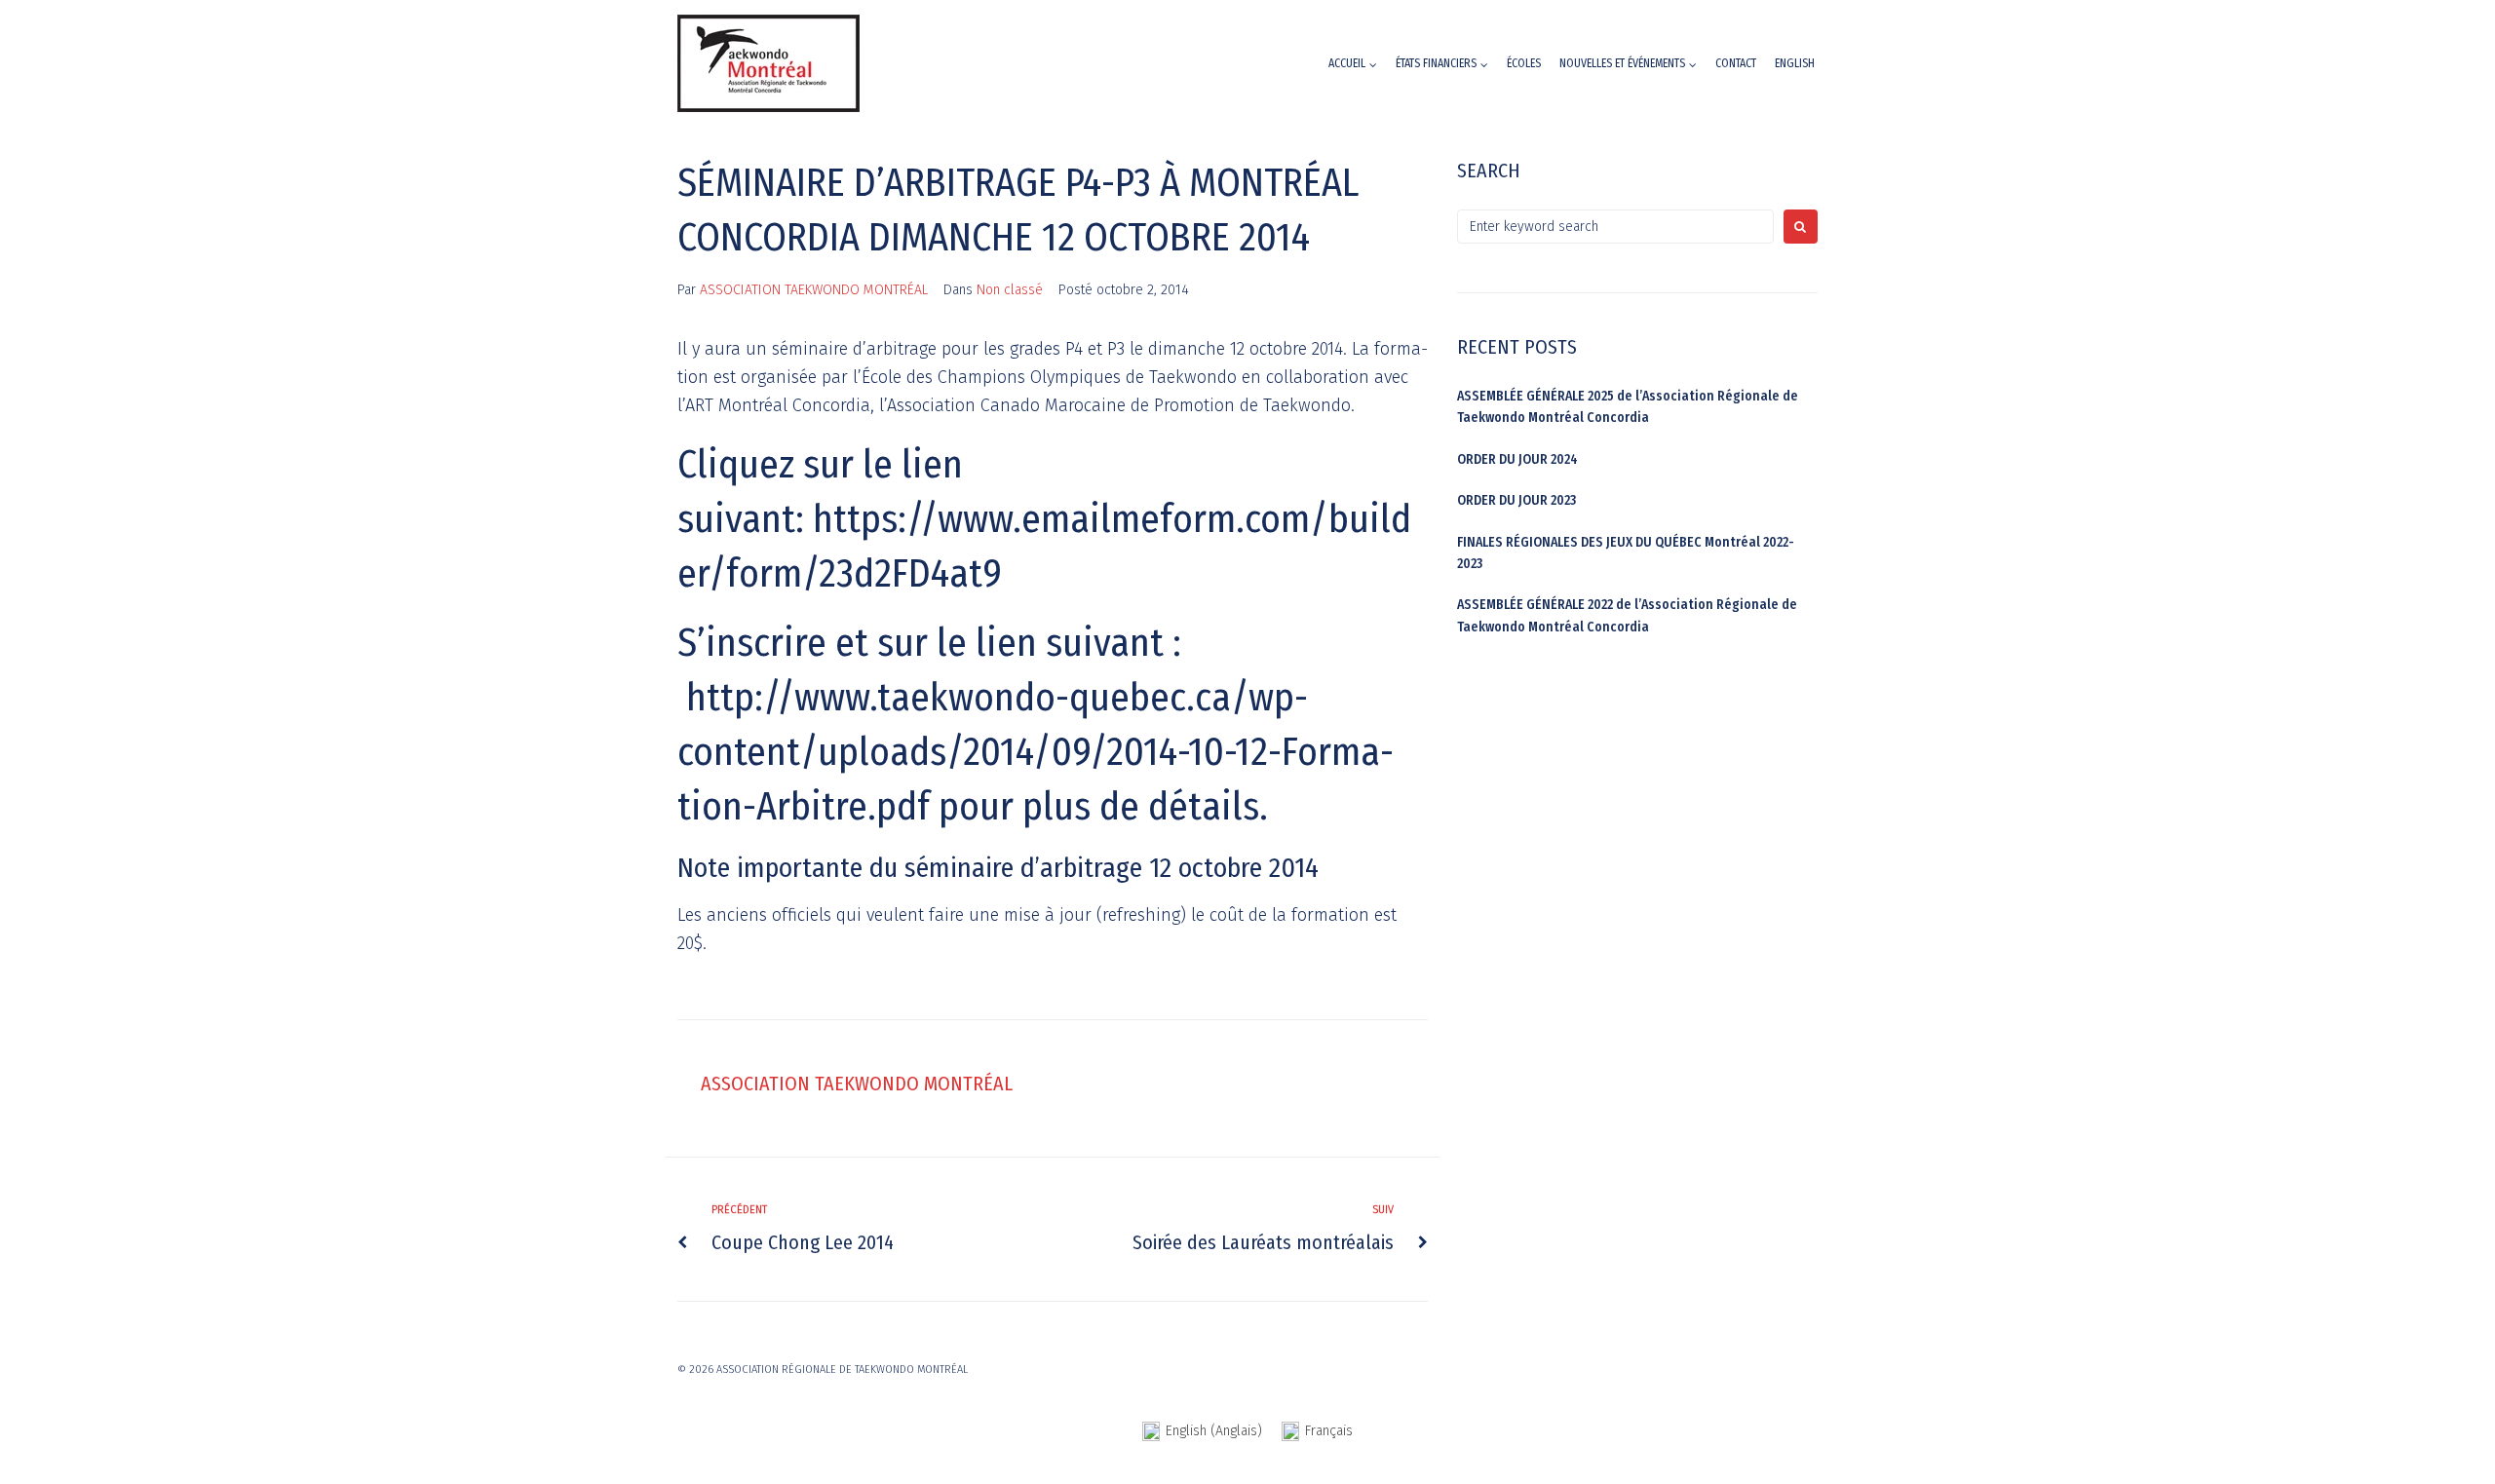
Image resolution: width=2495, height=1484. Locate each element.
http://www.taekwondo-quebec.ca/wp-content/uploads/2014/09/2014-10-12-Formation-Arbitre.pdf (1036, 752)
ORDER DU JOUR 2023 (1516, 500)
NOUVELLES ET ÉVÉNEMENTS (1622, 63)
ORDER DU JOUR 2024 (1517, 459)
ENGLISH (1795, 63)
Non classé (1010, 290)
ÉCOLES (1524, 63)
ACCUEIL (1347, 63)
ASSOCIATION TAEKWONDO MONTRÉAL (814, 290)
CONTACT (1736, 63)
